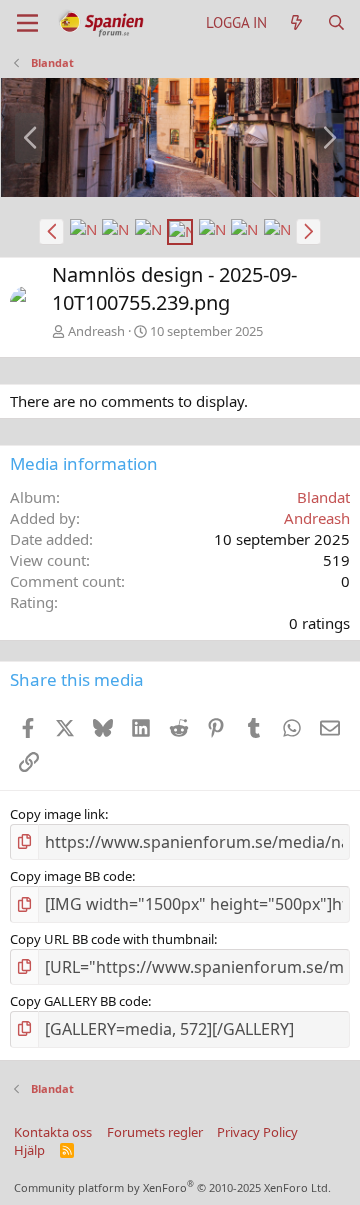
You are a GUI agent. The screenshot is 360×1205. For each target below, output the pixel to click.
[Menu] (27, 23)
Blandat (323, 497)
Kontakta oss (53, 1132)
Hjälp (29, 1150)
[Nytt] (296, 22)
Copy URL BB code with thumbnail (112, 939)
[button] (51, 232)
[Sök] (336, 22)
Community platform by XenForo (172, 1187)
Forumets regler (155, 1132)
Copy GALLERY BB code (79, 1001)
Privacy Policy (257, 1132)
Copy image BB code (71, 876)
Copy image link (57, 814)
